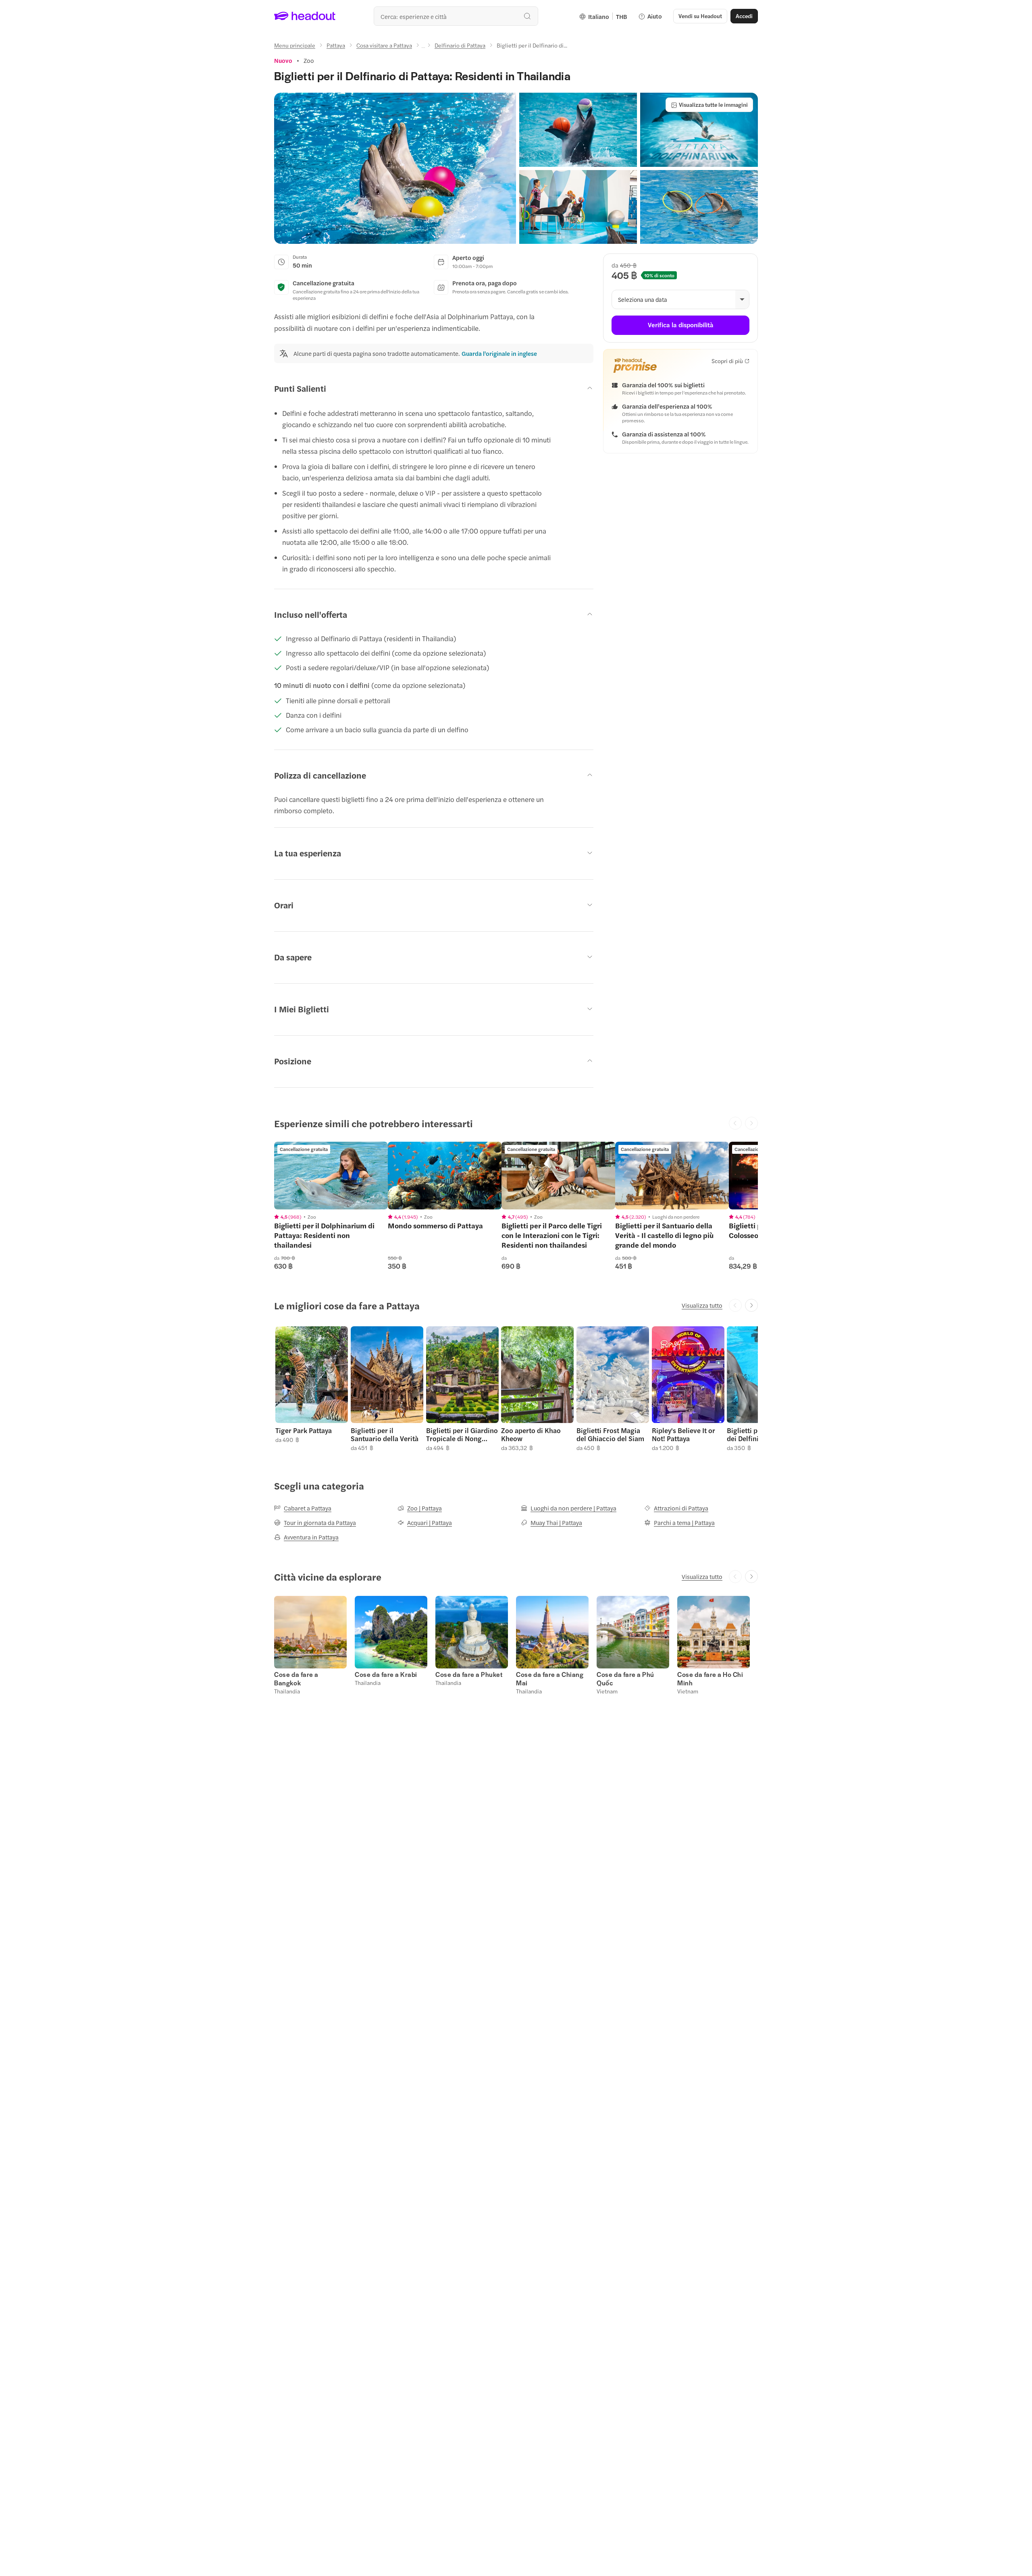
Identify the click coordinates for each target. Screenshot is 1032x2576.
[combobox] (456, 16)
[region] (331, 1176)
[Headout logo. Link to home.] (305, 16)
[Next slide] (751, 1305)
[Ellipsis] (423, 48)
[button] (395, 168)
